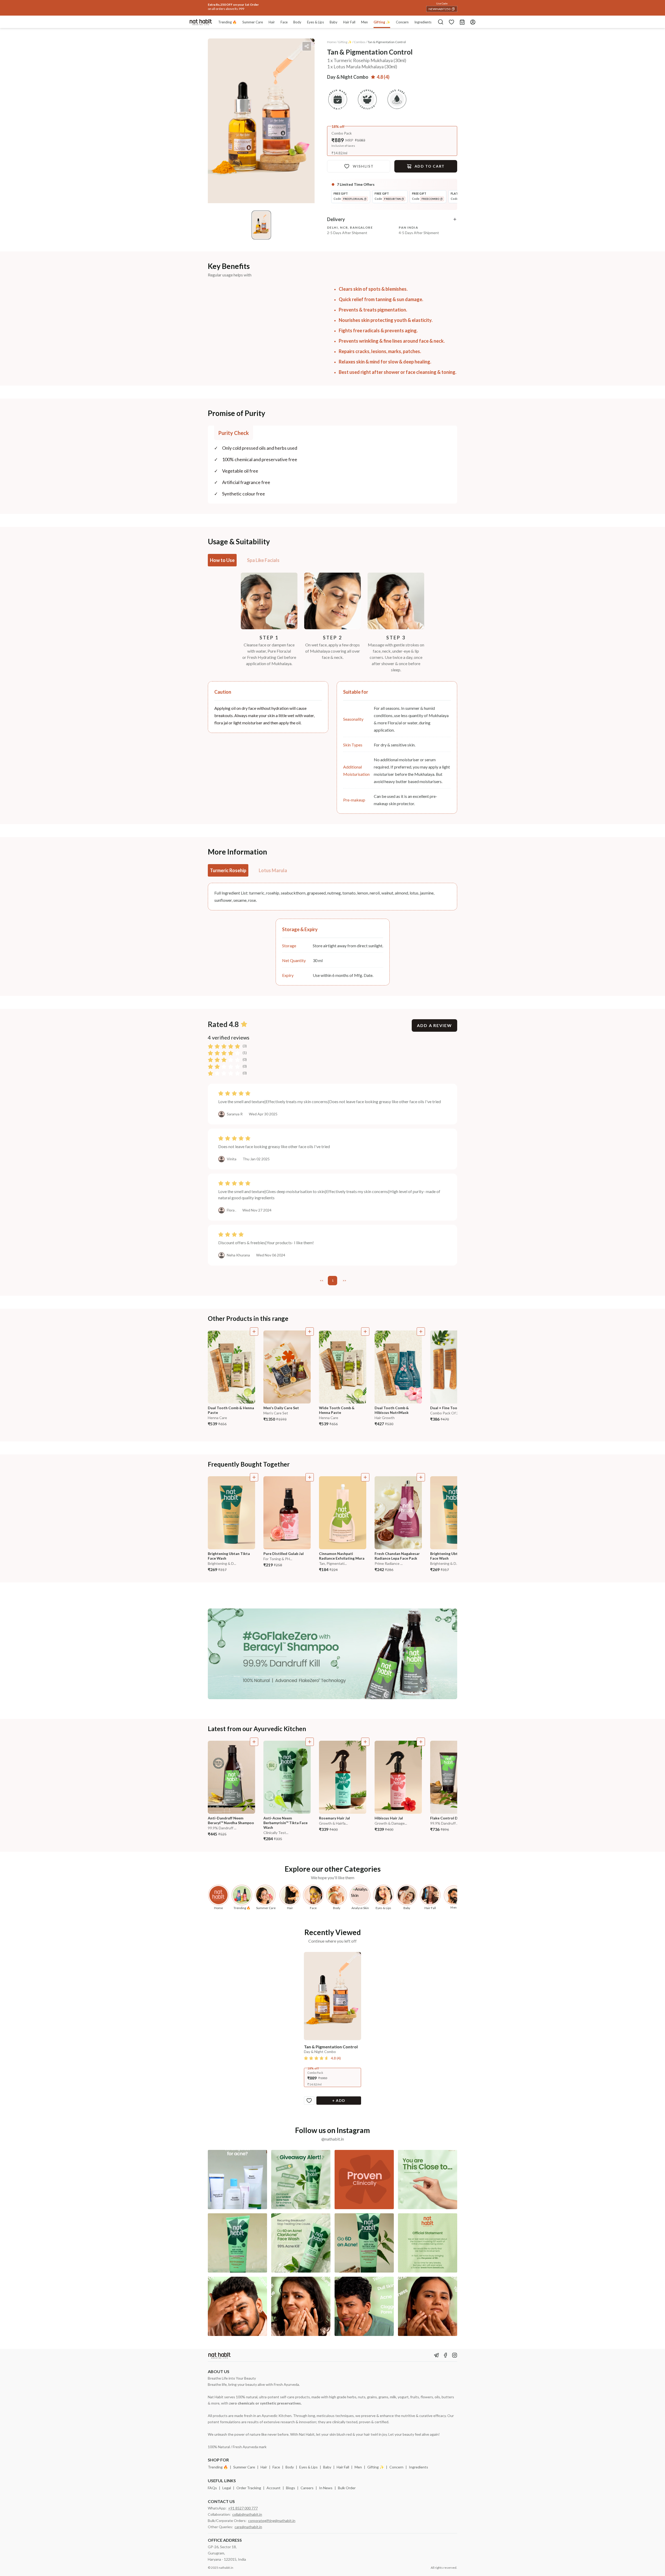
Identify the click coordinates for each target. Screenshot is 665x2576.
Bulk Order (347, 2488)
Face (276, 2467)
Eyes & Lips (308, 2467)
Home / (332, 42)
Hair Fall (343, 2467)
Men (358, 2467)
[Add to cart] (254, 1332)
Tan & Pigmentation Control (387, 42)
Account (274, 2488)
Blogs (291, 2488)
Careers (307, 2488)
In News (326, 2488)
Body (290, 2467)
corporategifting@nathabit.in (272, 2521)
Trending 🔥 (218, 2467)
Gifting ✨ (376, 2467)
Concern (396, 2467)
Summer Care (244, 2467)
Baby (327, 2467)
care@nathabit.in (248, 2527)
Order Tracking (249, 2488)
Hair (264, 2467)
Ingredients (418, 2467)
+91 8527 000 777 (243, 2508)
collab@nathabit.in (247, 2514)
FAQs (212, 2488)
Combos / (360, 42)
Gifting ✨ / (346, 42)
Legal (227, 2488)
